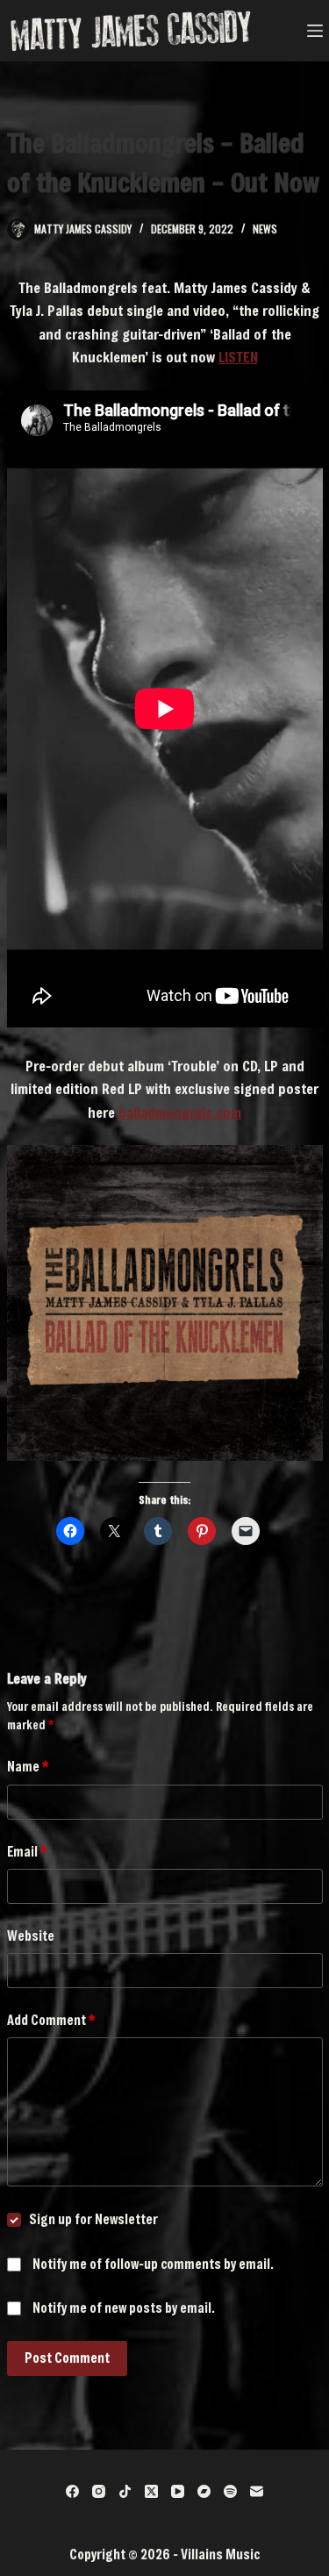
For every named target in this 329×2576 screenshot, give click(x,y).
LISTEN (238, 357)
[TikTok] (125, 2491)
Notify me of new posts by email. (124, 2308)
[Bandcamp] (204, 2491)
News (265, 229)
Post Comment (67, 2358)
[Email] (257, 2491)
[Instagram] (99, 2491)
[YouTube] (178, 2491)
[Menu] (315, 31)
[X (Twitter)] (151, 2491)
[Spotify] (230, 2491)
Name (28, 1766)
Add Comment (51, 2020)
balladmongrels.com (180, 1112)
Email (27, 1851)
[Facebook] (72, 2491)
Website (31, 1936)
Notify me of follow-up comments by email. (153, 2264)
